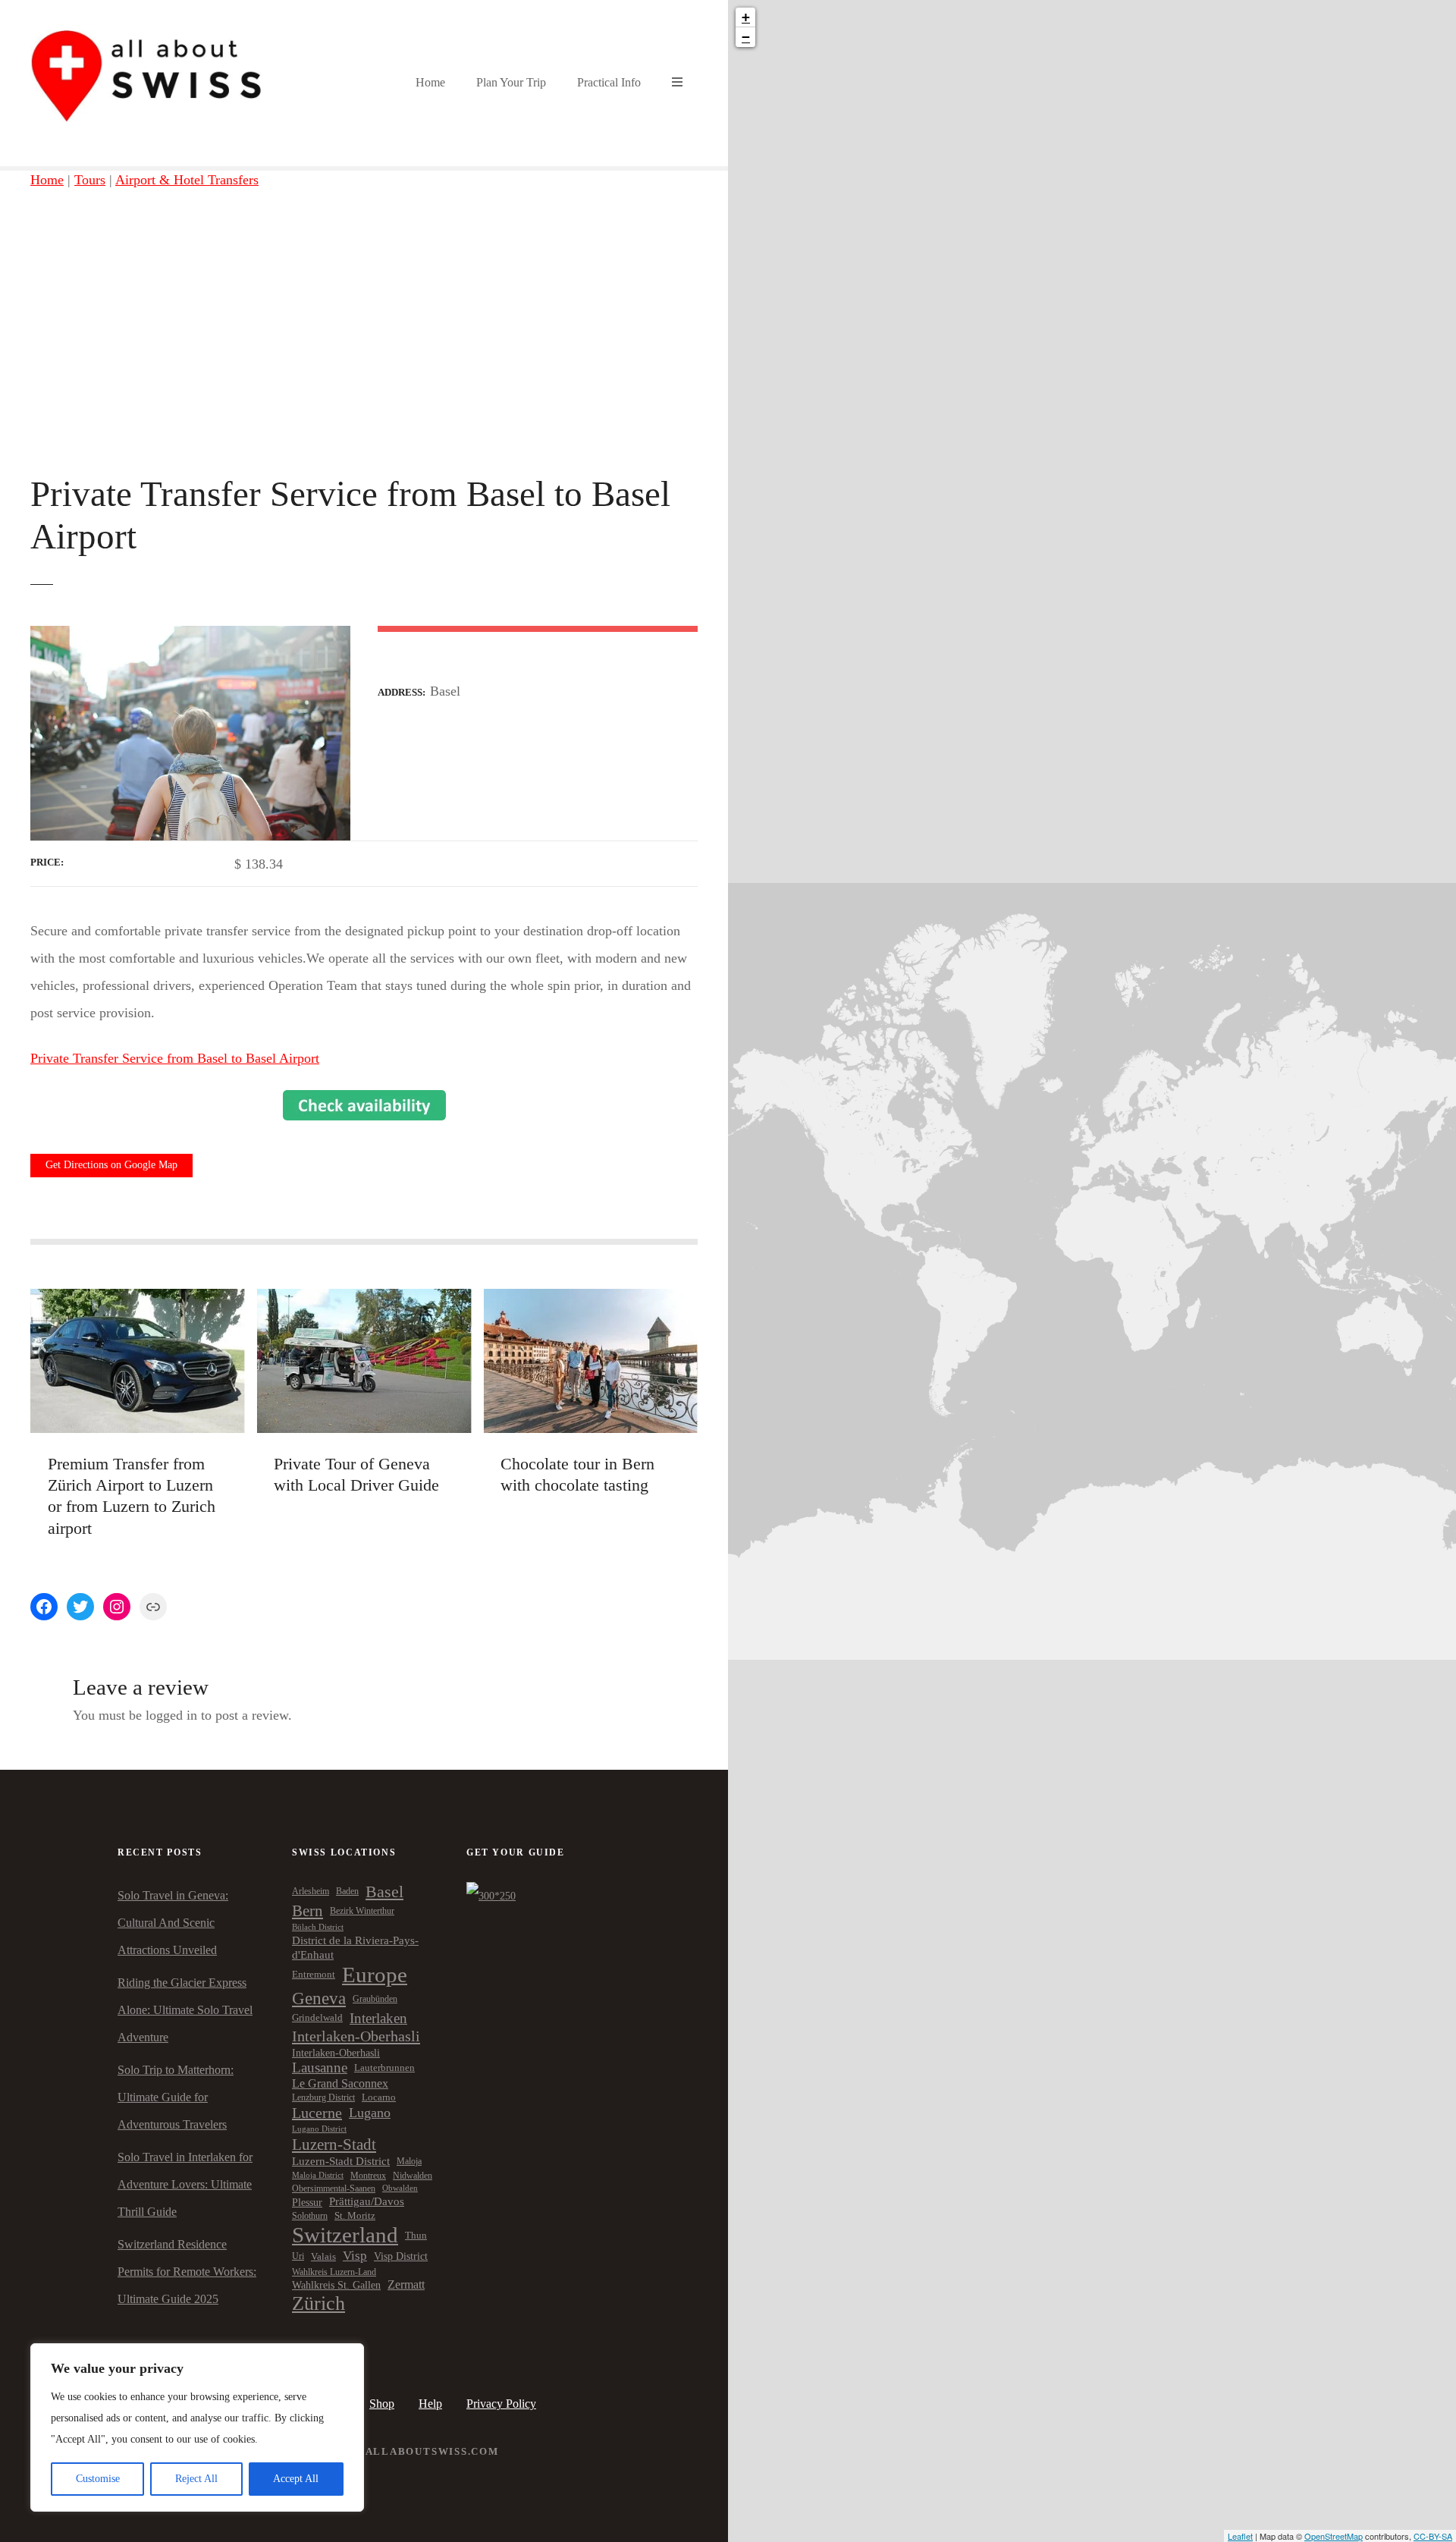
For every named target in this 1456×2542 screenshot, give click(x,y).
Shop (382, 2404)
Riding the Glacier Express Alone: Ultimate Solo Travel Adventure (185, 2010)
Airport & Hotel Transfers (187, 180)
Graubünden (375, 1999)
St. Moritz (355, 2216)
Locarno (379, 2097)
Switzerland (345, 2235)
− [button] (746, 37)
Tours (90, 180)
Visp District (401, 2256)
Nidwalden (413, 2176)
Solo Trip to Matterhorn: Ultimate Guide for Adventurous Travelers (176, 2097)
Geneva (319, 1998)
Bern (308, 1911)
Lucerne (317, 2113)
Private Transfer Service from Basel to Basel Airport (175, 1058)
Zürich (318, 2303)
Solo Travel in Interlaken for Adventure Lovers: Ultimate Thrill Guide (185, 2184)
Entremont (314, 1975)
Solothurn (310, 2216)
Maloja (409, 2161)
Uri (298, 2256)
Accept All (296, 2479)
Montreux (368, 2176)
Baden (347, 1891)
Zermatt (406, 2284)
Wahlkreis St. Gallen (336, 2285)
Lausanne (320, 2068)
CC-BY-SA (1433, 2536)
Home (430, 82)
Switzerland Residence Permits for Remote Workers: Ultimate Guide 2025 (187, 2272)
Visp (355, 2256)
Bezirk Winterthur (362, 1911)
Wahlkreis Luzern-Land (334, 2272)
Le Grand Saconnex (340, 2083)
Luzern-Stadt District (341, 2161)
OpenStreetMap (1334, 2536)
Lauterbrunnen (384, 2068)
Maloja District (318, 2175)
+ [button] (746, 17)
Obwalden (400, 2188)
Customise (98, 2479)
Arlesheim (311, 1891)
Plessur (307, 2202)
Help (430, 2404)
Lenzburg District (323, 2097)
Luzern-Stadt (334, 2145)
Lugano (370, 2113)
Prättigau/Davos (367, 2201)
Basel (384, 1892)
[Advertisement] (364, 318)
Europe (375, 1975)
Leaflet (1240, 2536)
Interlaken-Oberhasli (356, 2036)
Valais (323, 2256)
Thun (416, 2235)
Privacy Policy (501, 2404)
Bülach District (318, 1927)
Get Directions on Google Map (111, 1165)
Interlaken (378, 2018)
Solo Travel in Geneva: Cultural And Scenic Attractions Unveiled (173, 1923)
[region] (197, 2427)
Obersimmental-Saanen (334, 2189)
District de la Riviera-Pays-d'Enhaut (355, 1947)
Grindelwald (317, 2018)
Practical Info (609, 82)
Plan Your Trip (511, 82)
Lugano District (319, 2129)
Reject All (196, 2479)
